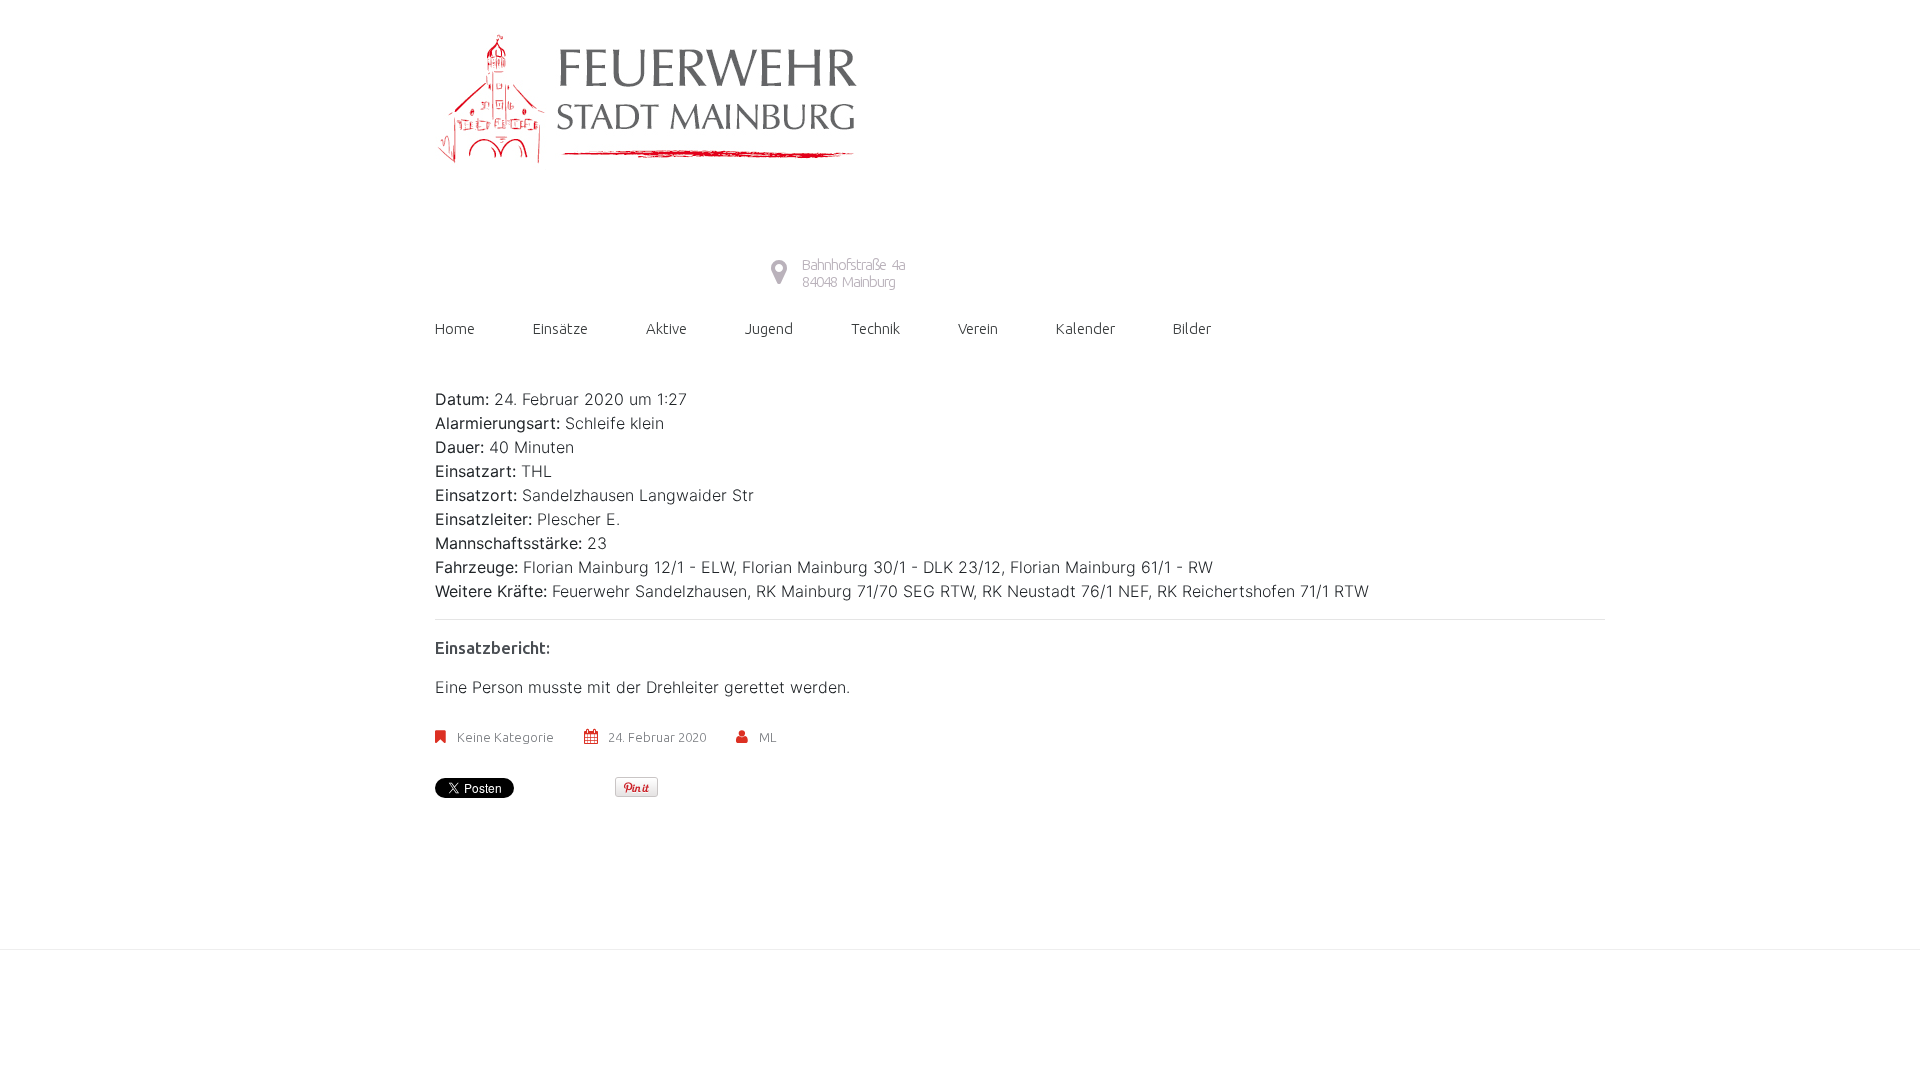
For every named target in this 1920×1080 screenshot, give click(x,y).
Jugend (769, 328)
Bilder (1192, 328)
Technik (875, 328)
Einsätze (560, 328)
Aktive (666, 328)
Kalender (1085, 328)
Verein (978, 328)
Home (455, 328)
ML (767, 737)
